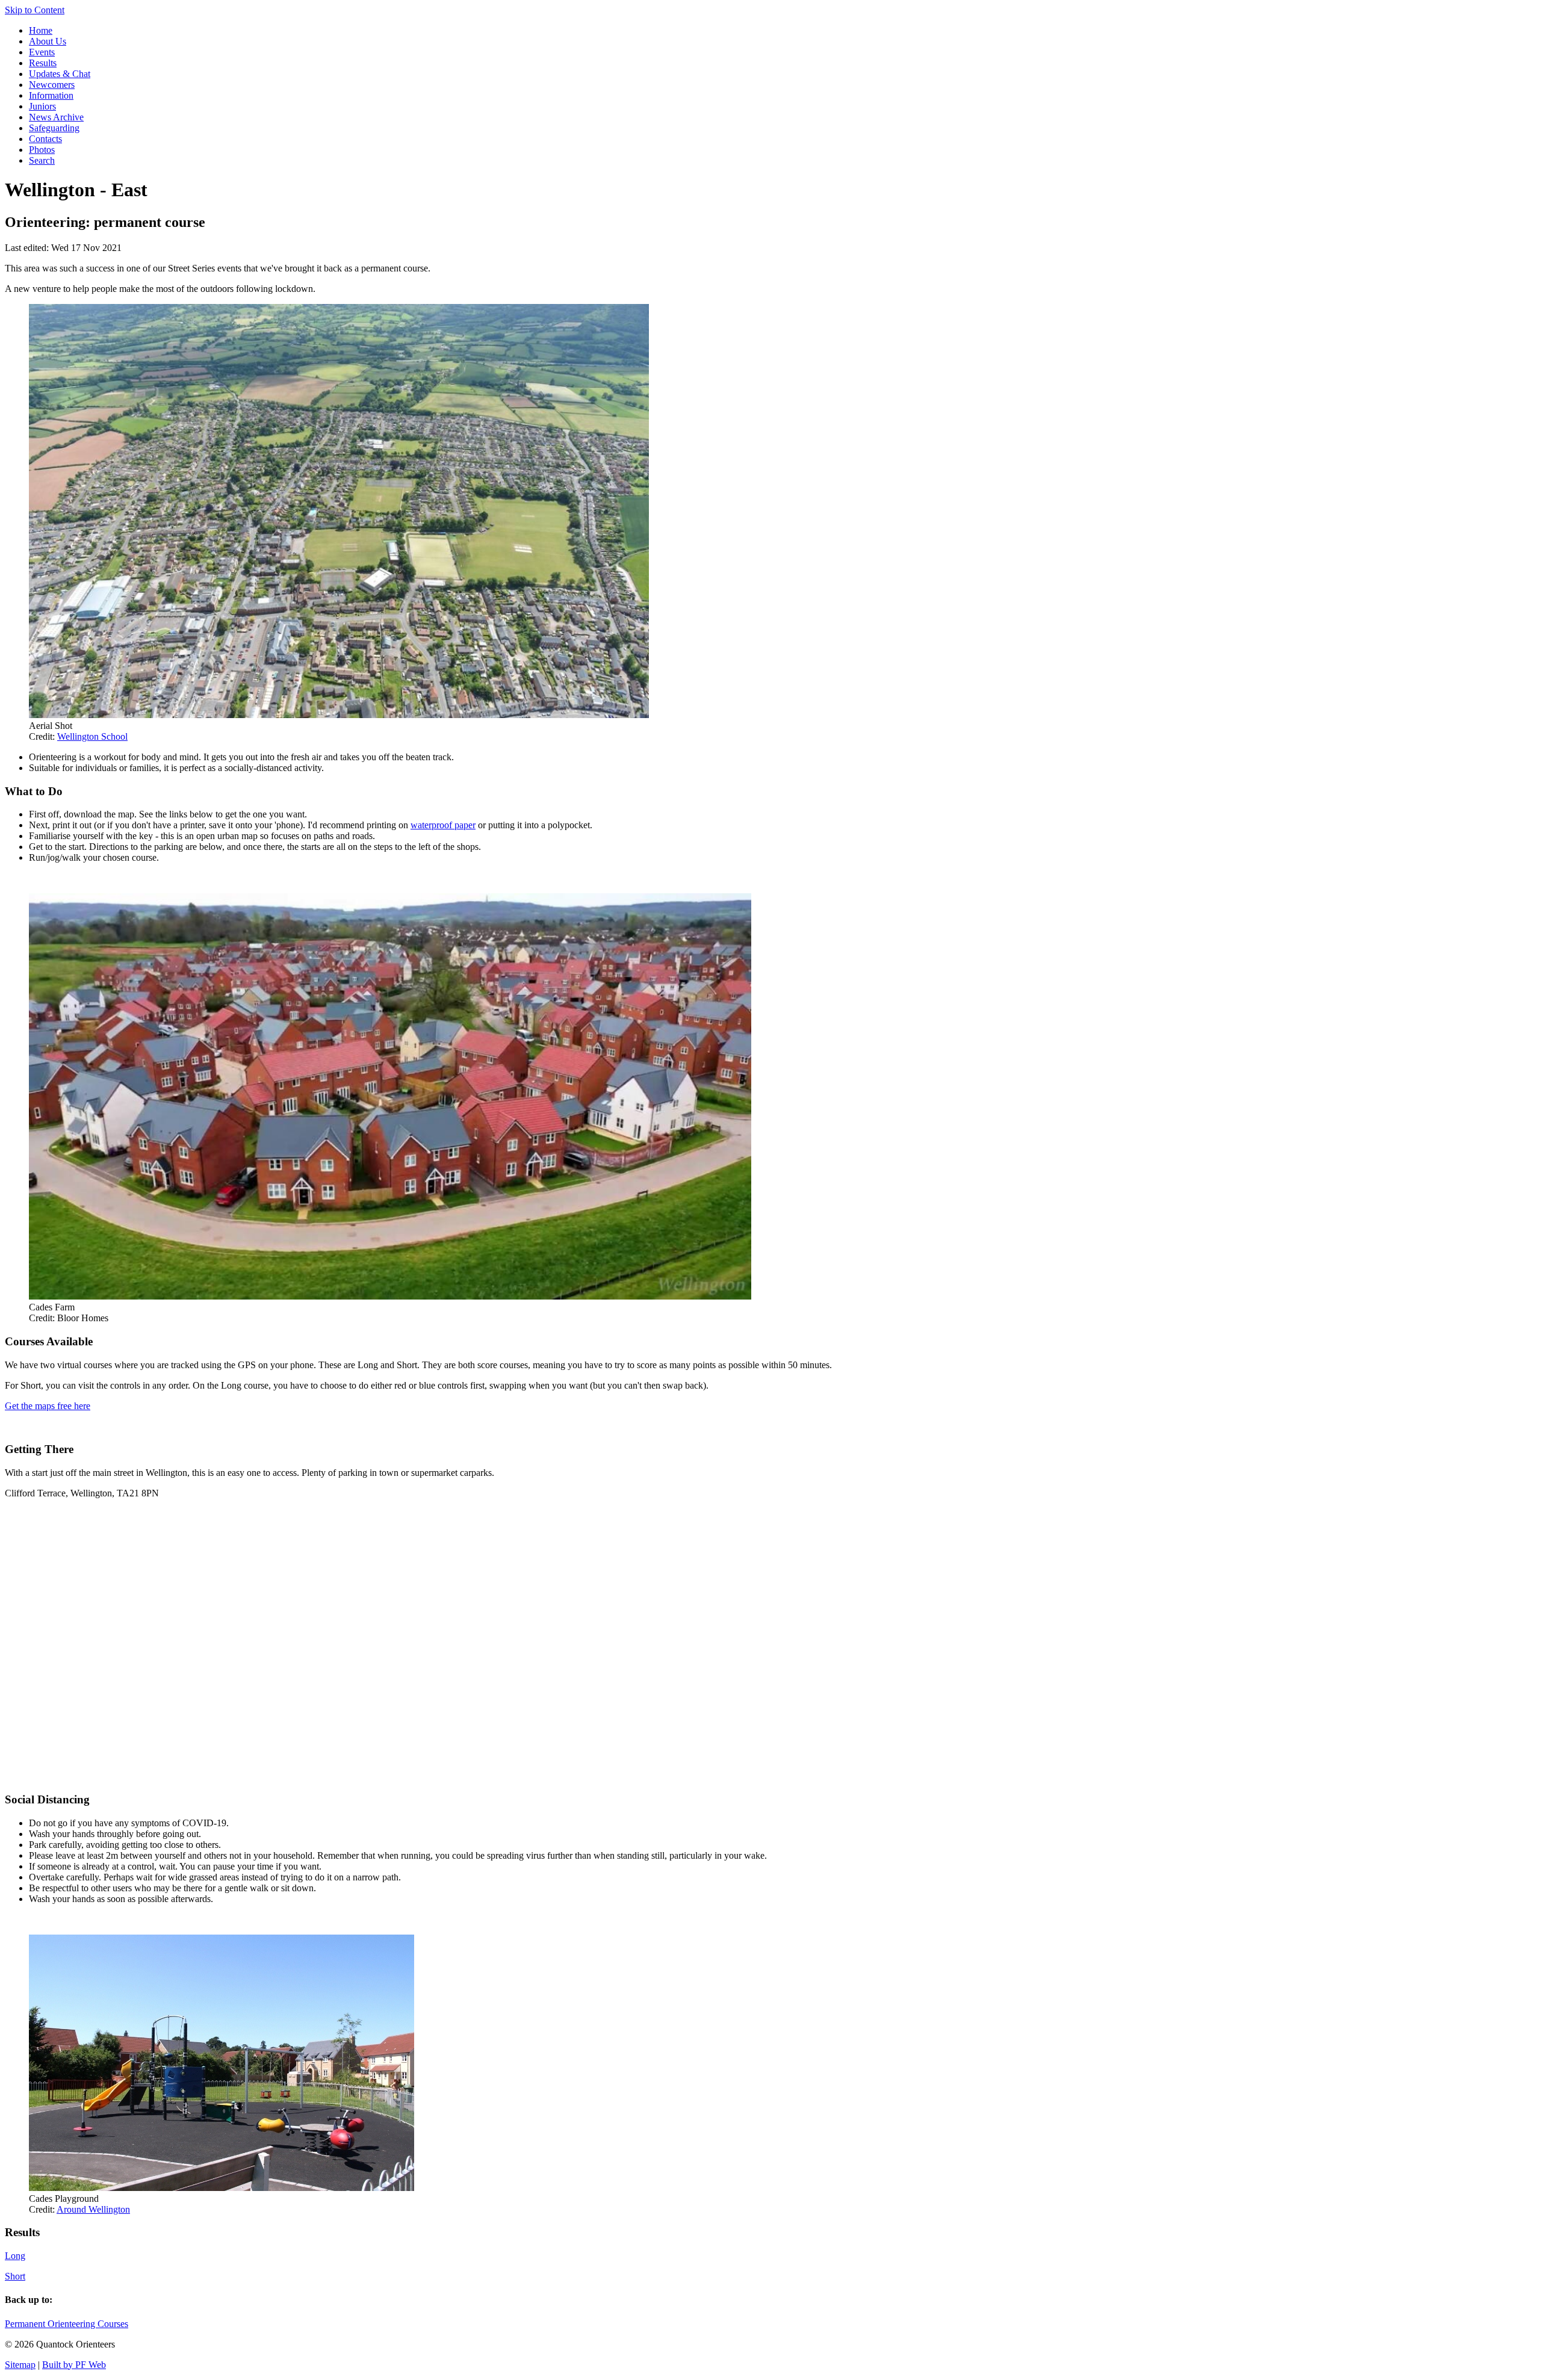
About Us (48, 41)
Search (42, 160)
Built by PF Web (74, 2365)
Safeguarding (54, 128)
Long (15, 2256)
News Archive (56, 117)
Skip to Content (35, 10)
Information (51, 95)
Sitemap (20, 2365)
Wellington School (92, 736)
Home (41, 30)
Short (15, 2276)
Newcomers (52, 85)
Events (42, 52)
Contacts (45, 139)
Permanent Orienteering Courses (67, 2324)
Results (43, 63)
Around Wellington (93, 2209)
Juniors (42, 106)
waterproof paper (443, 825)
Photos (42, 150)
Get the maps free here (48, 1406)
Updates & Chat (60, 74)
